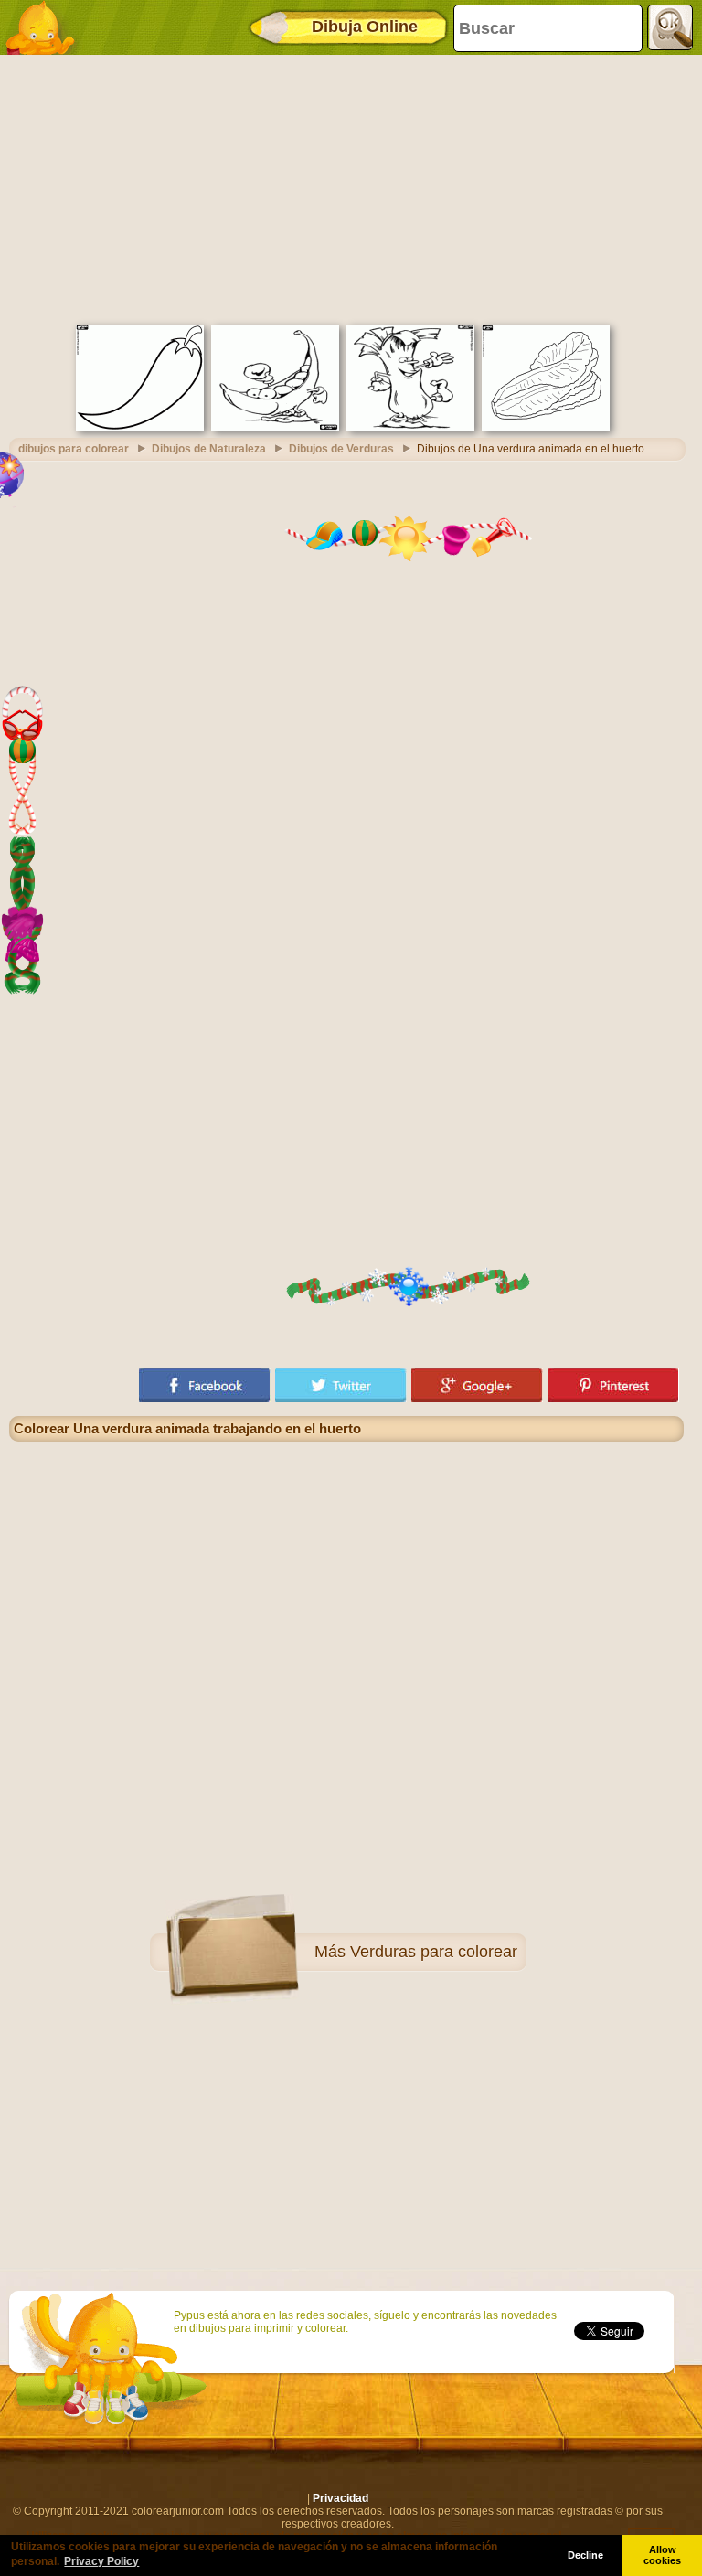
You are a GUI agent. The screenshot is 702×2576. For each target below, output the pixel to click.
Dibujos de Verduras (341, 449)
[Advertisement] (346, 187)
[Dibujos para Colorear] (46, 27)
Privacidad (340, 2498)
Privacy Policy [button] (101, 2561)
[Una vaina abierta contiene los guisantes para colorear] (275, 427)
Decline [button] (585, 2555)
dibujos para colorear (74, 449)
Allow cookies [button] (662, 2555)
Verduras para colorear (434, 1952)
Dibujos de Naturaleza (209, 449)
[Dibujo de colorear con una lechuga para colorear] (546, 427)
